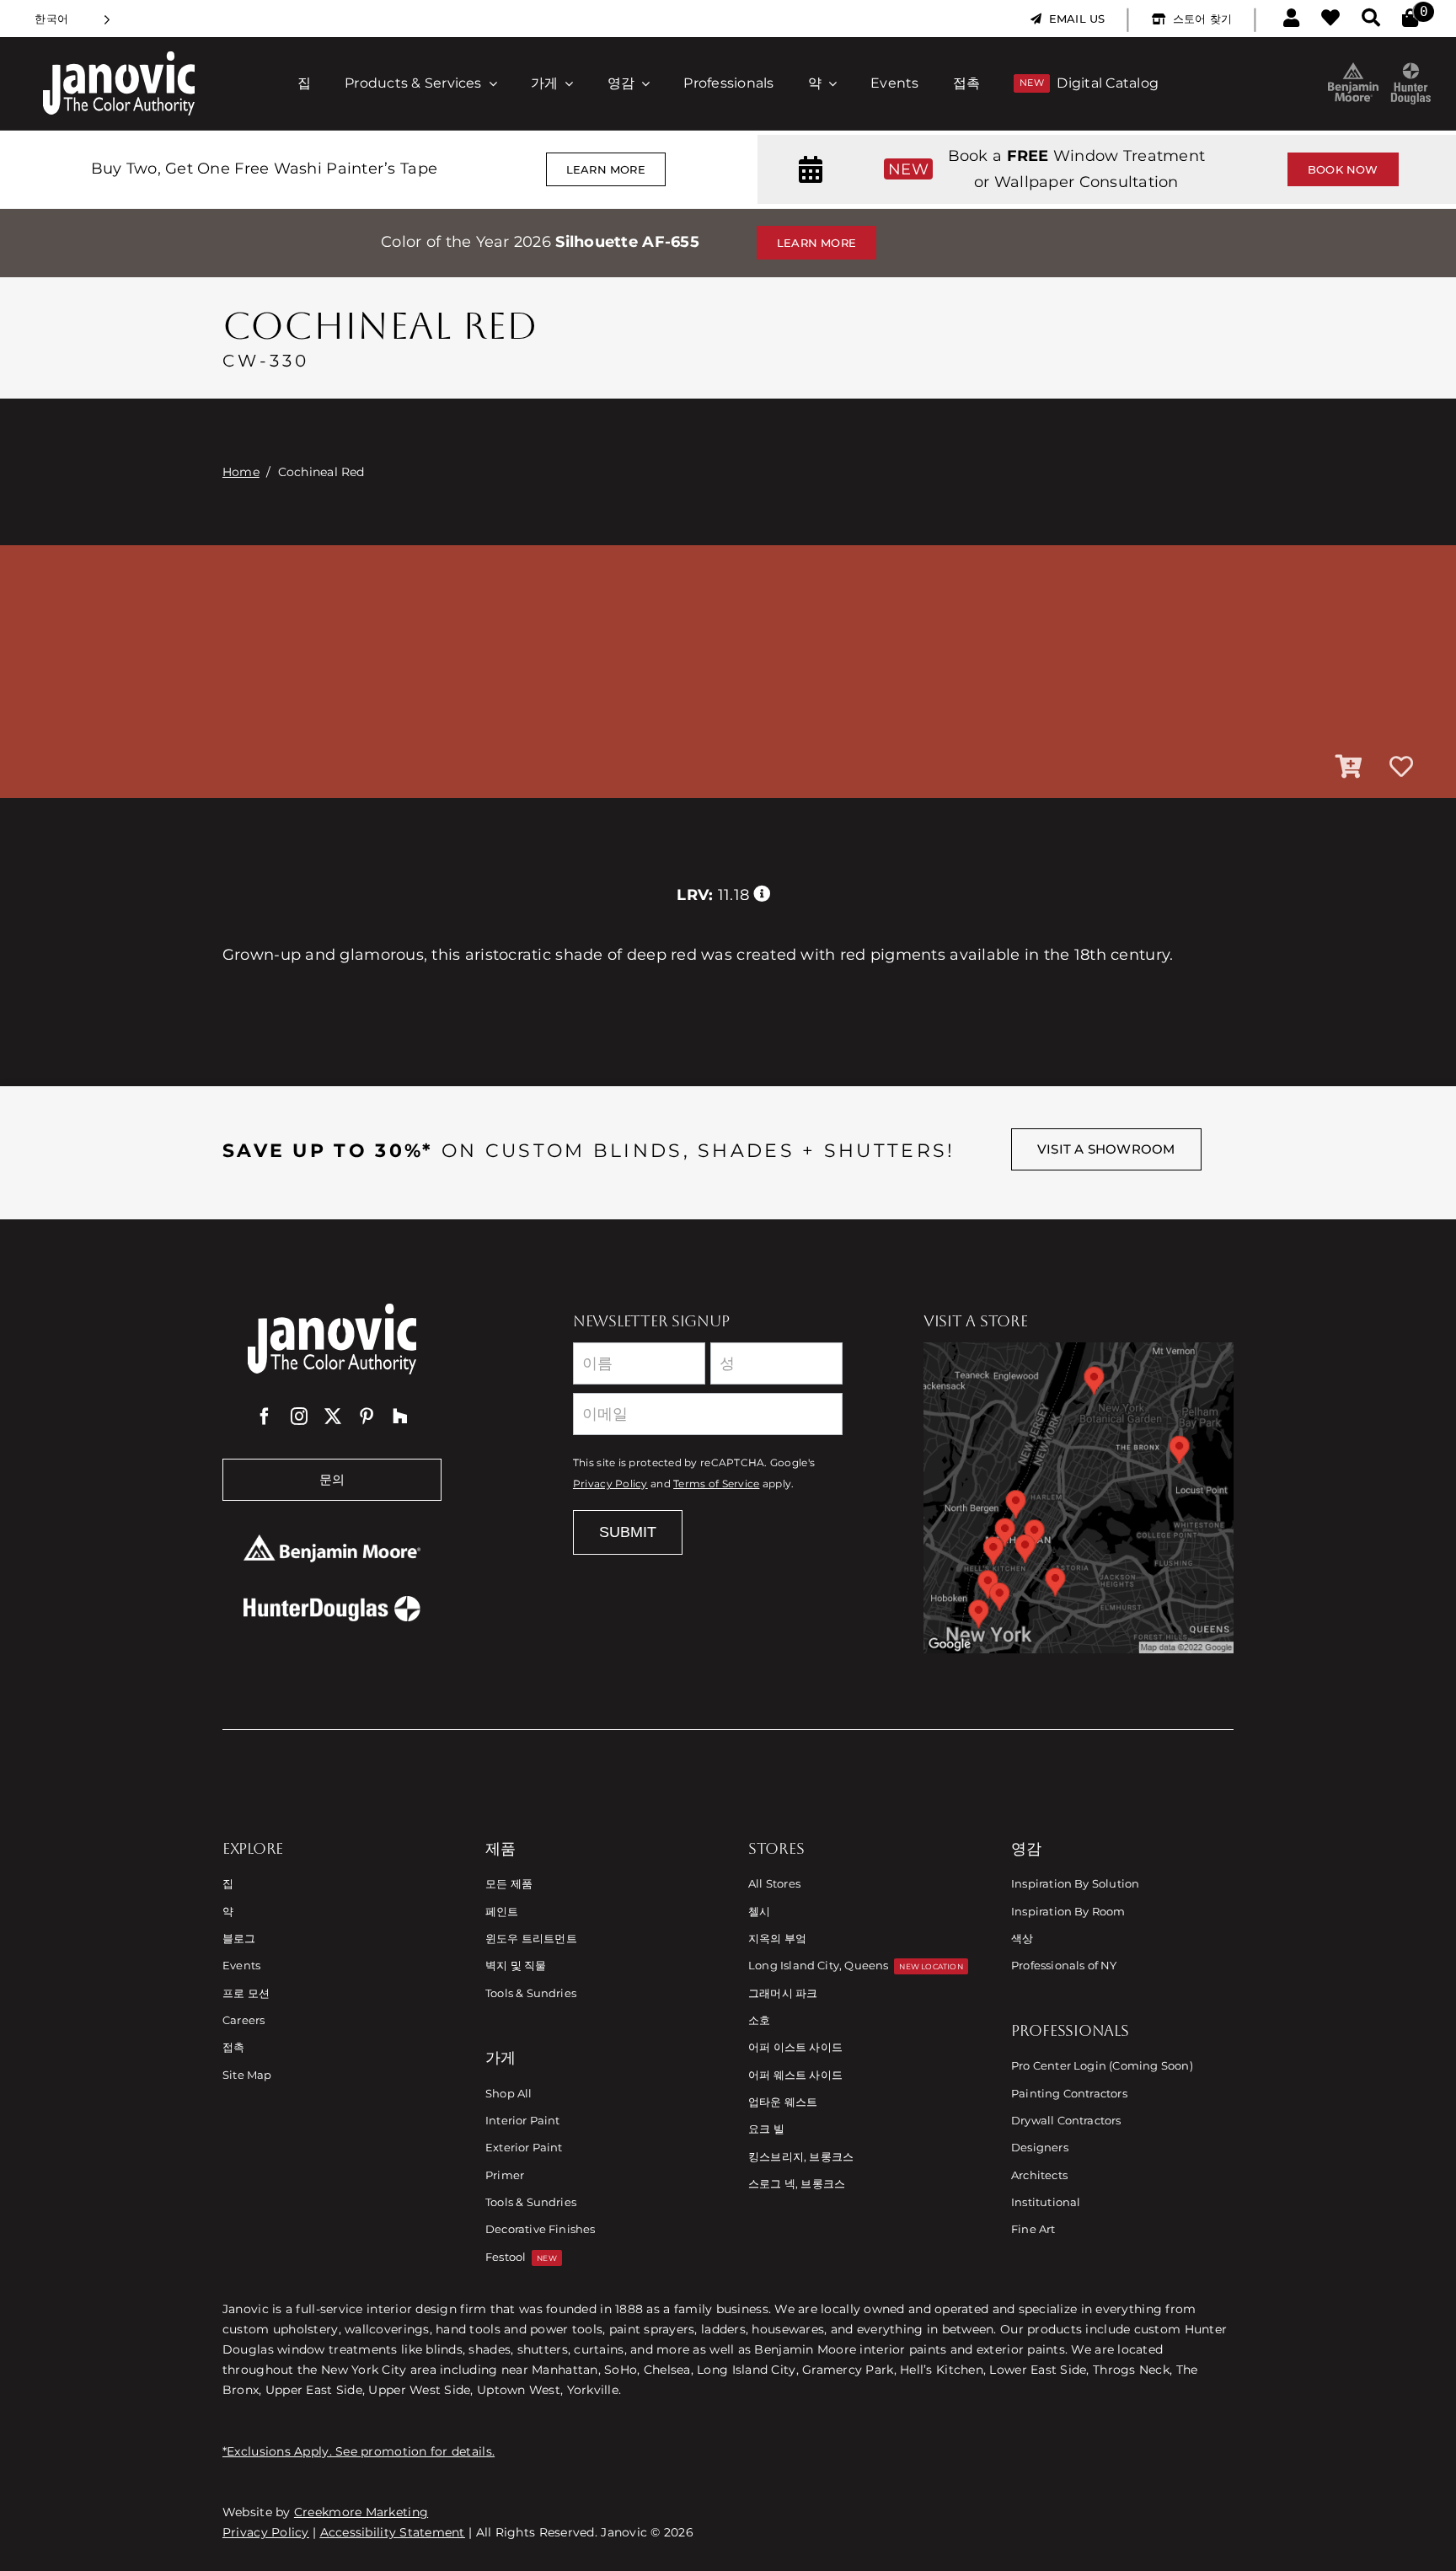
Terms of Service (716, 1484)
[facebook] (265, 1417)
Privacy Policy (610, 1484)
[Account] (1291, 19)
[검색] (1371, 19)
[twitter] (333, 1417)
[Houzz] (400, 1417)
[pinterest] (367, 1417)
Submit (628, 1532)
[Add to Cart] (1349, 768)
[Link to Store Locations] (1079, 1497)
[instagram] (299, 1417)
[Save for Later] (1401, 768)
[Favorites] (1330, 19)
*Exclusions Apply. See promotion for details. (359, 2451)
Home (241, 472)
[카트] (1410, 19)
